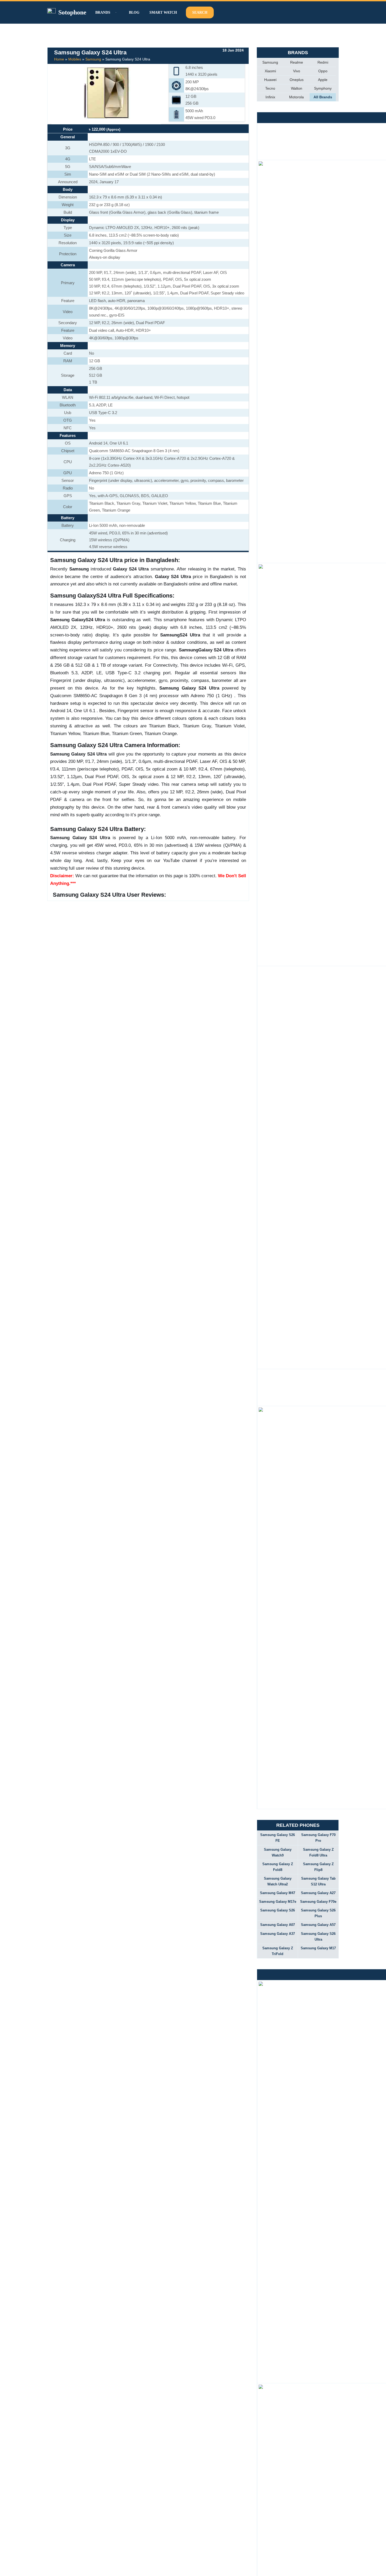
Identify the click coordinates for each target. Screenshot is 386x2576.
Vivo (297, 71)
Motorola (296, 97)
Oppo (323, 71)
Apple (323, 80)
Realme (297, 62)
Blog (134, 12)
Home (59, 59)
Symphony (323, 88)
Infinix (270, 97)
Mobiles (75, 59)
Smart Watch (163, 12)
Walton (297, 88)
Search (200, 12)
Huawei (270, 80)
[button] (115, 12)
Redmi (323, 62)
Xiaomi (270, 71)
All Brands (323, 97)
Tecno (270, 88)
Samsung (93, 59)
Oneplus (297, 80)
